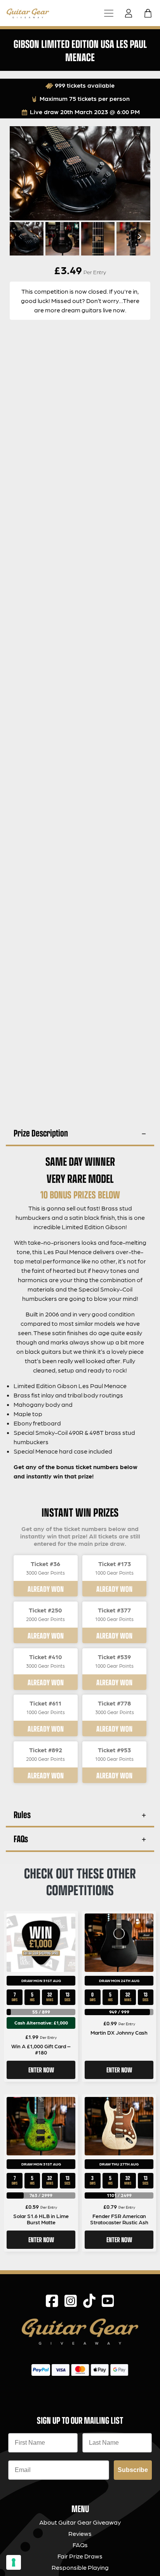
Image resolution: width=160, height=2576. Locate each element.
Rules (22, 1814)
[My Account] (131, 13)
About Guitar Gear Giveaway (80, 2522)
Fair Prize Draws (80, 2556)
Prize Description (41, 1133)
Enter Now (41, 2070)
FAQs (21, 1839)
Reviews (80, 2533)
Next (139, 236)
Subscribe (133, 2470)
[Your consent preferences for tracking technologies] (14, 2562)
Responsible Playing (80, 2567)
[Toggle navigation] (109, 13)
